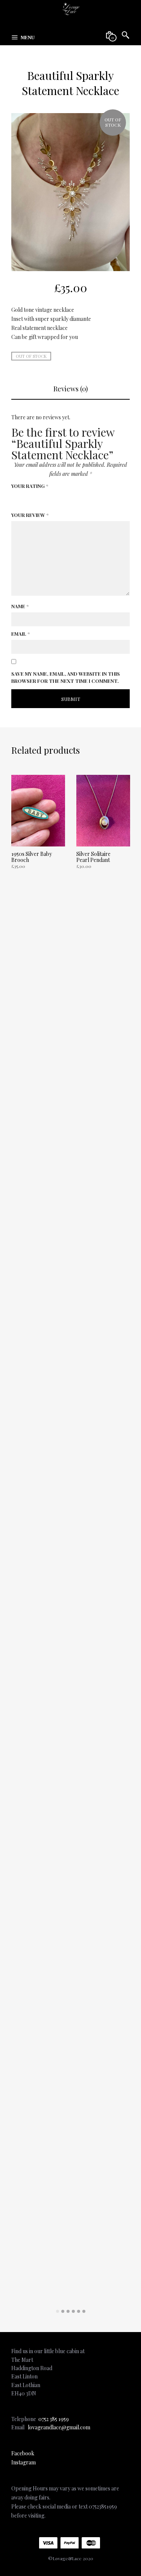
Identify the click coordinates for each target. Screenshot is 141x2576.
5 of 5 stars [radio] (56, 500)
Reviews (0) (71, 389)
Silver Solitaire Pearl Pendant (93, 857)
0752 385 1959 (54, 2419)
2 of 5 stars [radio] (26, 500)
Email (20, 634)
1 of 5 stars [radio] (16, 500)
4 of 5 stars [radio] (46, 500)
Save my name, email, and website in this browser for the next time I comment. (66, 677)
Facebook (23, 2453)
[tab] (70, 389)
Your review (30, 515)
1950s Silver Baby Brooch (32, 857)
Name (20, 606)
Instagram (23, 2462)
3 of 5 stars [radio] (36, 500)
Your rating (30, 486)
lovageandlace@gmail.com (59, 2427)
